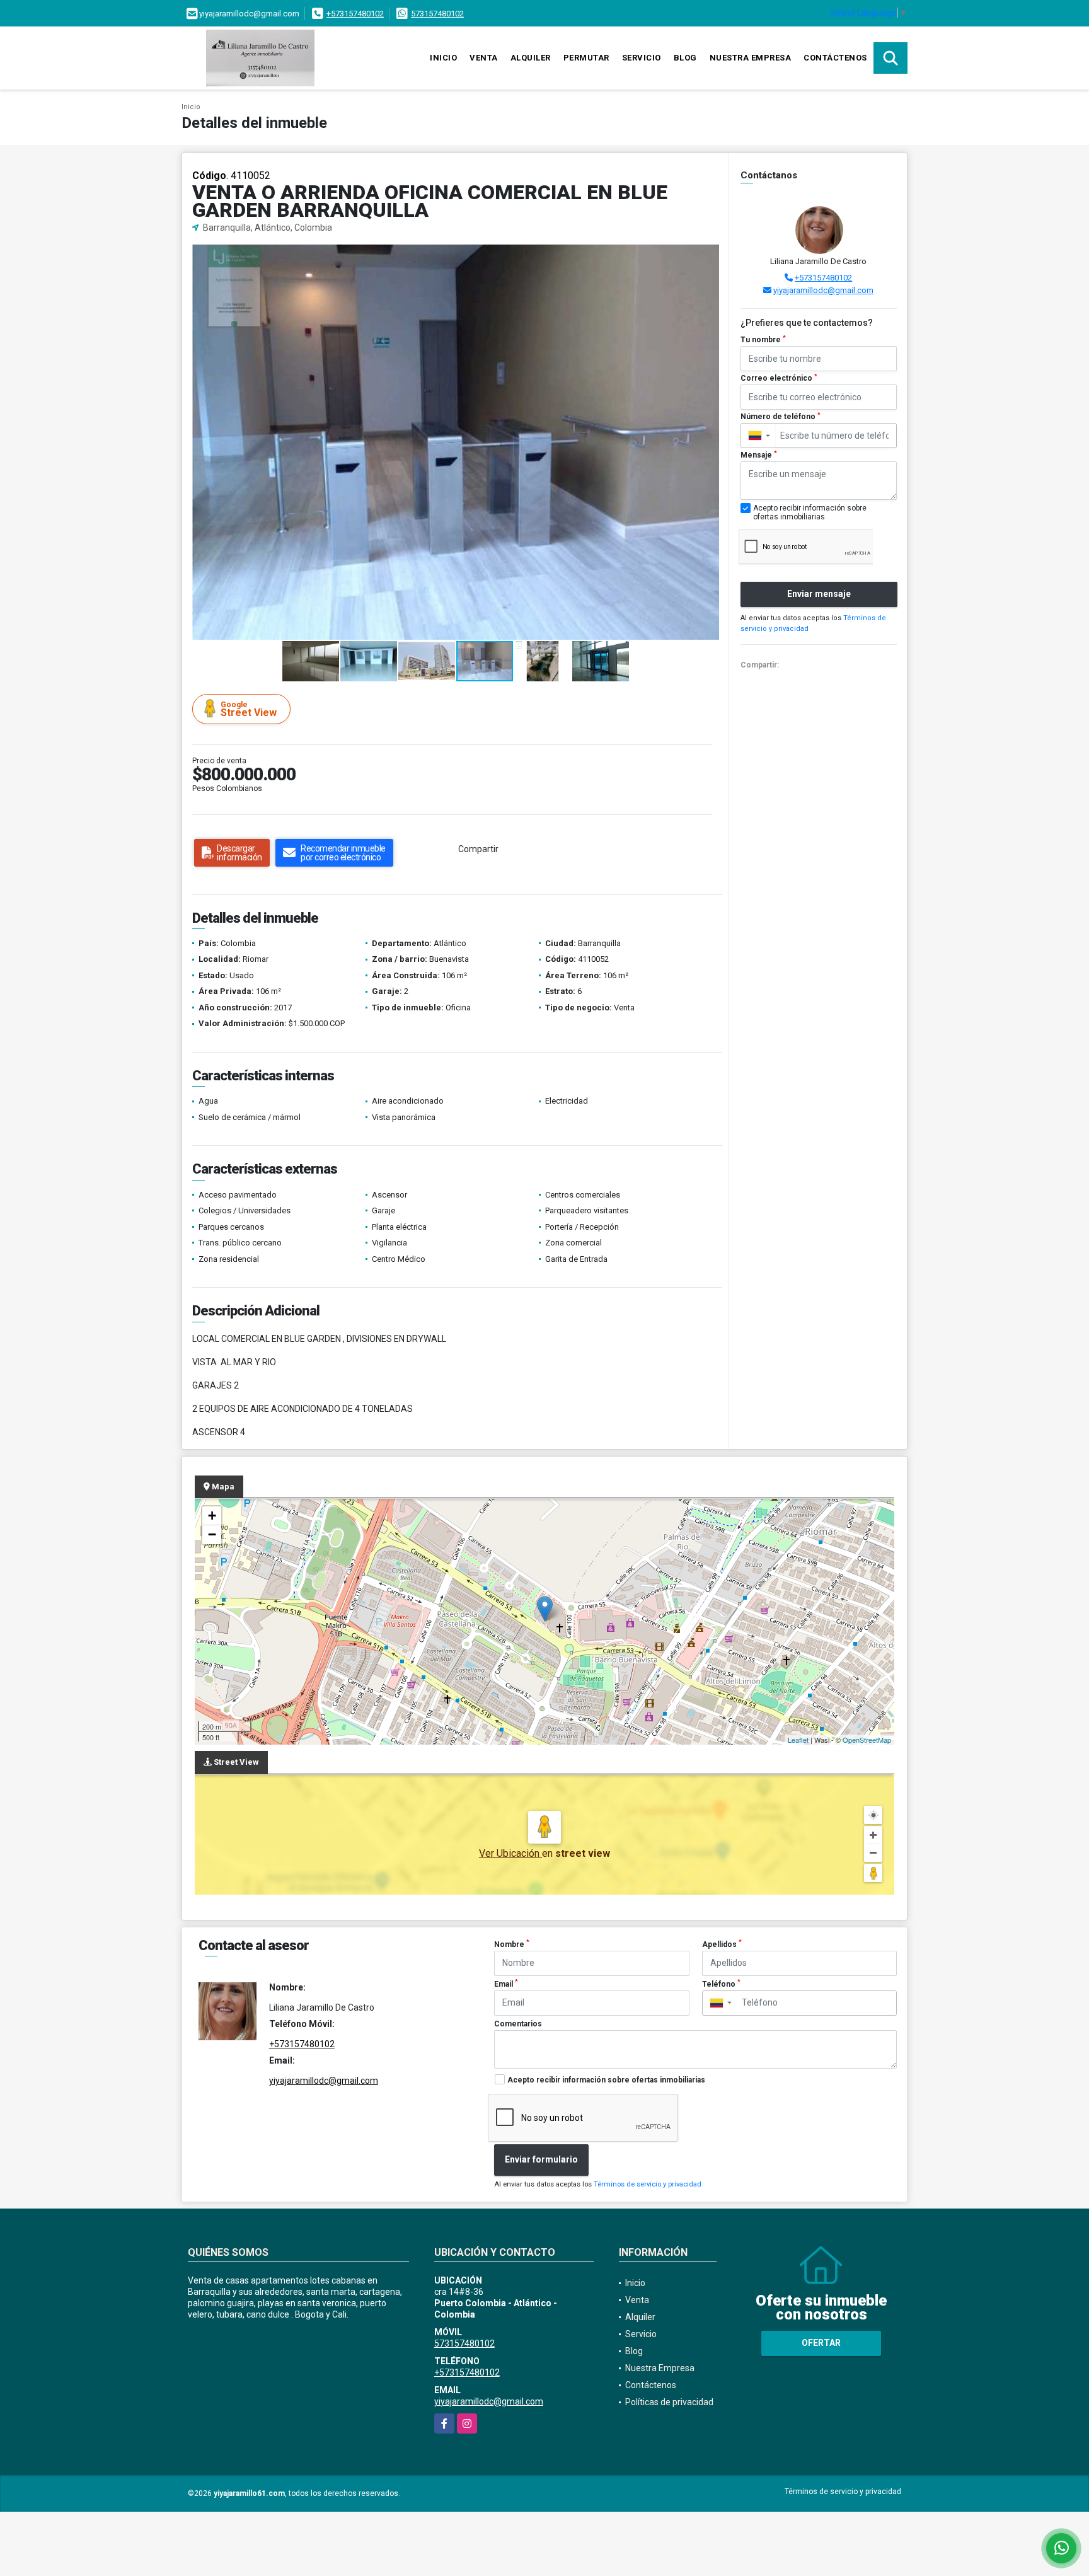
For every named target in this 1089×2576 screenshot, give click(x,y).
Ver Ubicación (510, 1853)
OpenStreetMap (867, 1740)
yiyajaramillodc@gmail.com (823, 290)
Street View (249, 709)
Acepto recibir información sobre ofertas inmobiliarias (606, 2080)
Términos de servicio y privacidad (648, 2184)
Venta (484, 58)
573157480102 (437, 14)
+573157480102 (355, 14)
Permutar (586, 58)
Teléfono (721, 1984)
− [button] (212, 1534)
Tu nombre (763, 340)
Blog (685, 58)
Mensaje (759, 455)
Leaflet (798, 1740)
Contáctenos (835, 58)
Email (506, 1984)
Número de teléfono (781, 417)
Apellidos (722, 1944)
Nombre (512, 1944)
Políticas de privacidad (669, 2402)
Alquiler (531, 58)
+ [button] (212, 1516)
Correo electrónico (779, 378)
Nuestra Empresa (751, 58)
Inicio (443, 58)
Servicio (642, 58)
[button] (708, 256)
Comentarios (518, 2024)
